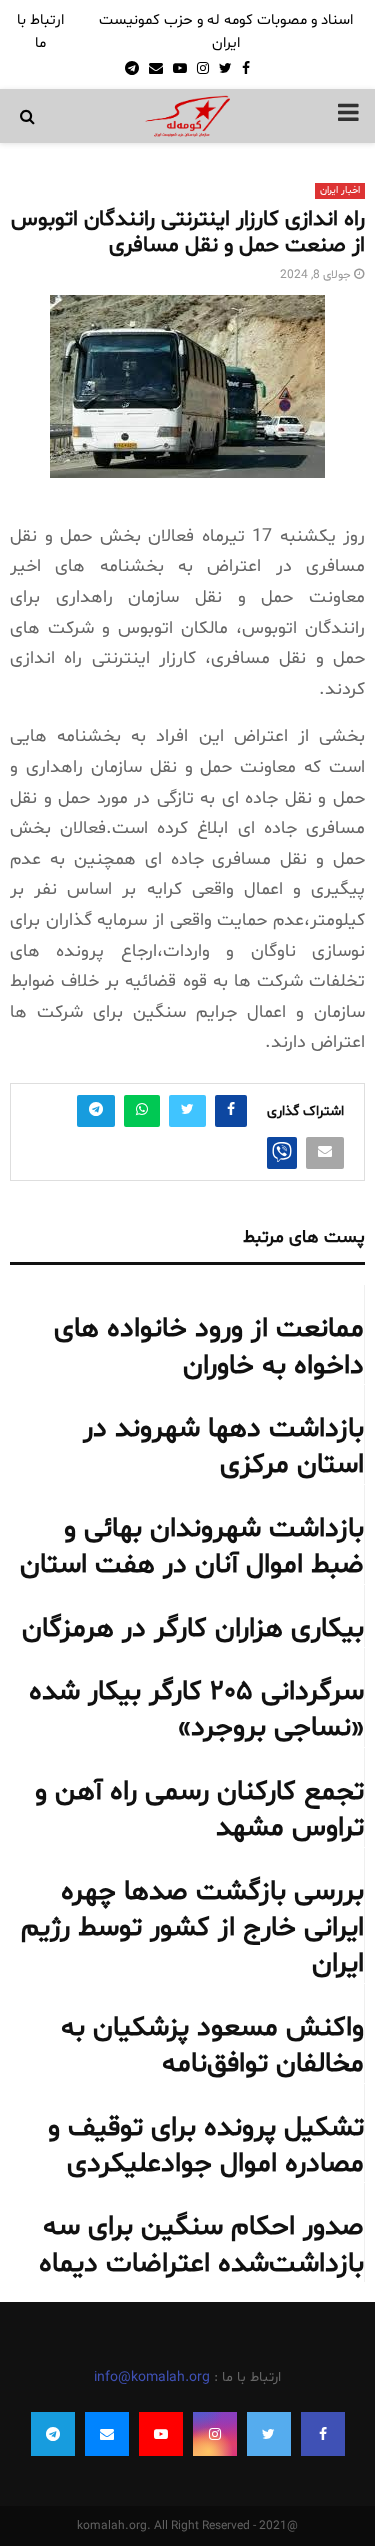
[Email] (107, 2434)
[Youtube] (161, 2434)
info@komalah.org (152, 2377)
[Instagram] (215, 2434)
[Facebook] (323, 2434)
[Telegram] (53, 2434)
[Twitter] (269, 2434)
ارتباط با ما (40, 32)
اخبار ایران (340, 190)
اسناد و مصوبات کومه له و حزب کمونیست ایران (226, 32)
